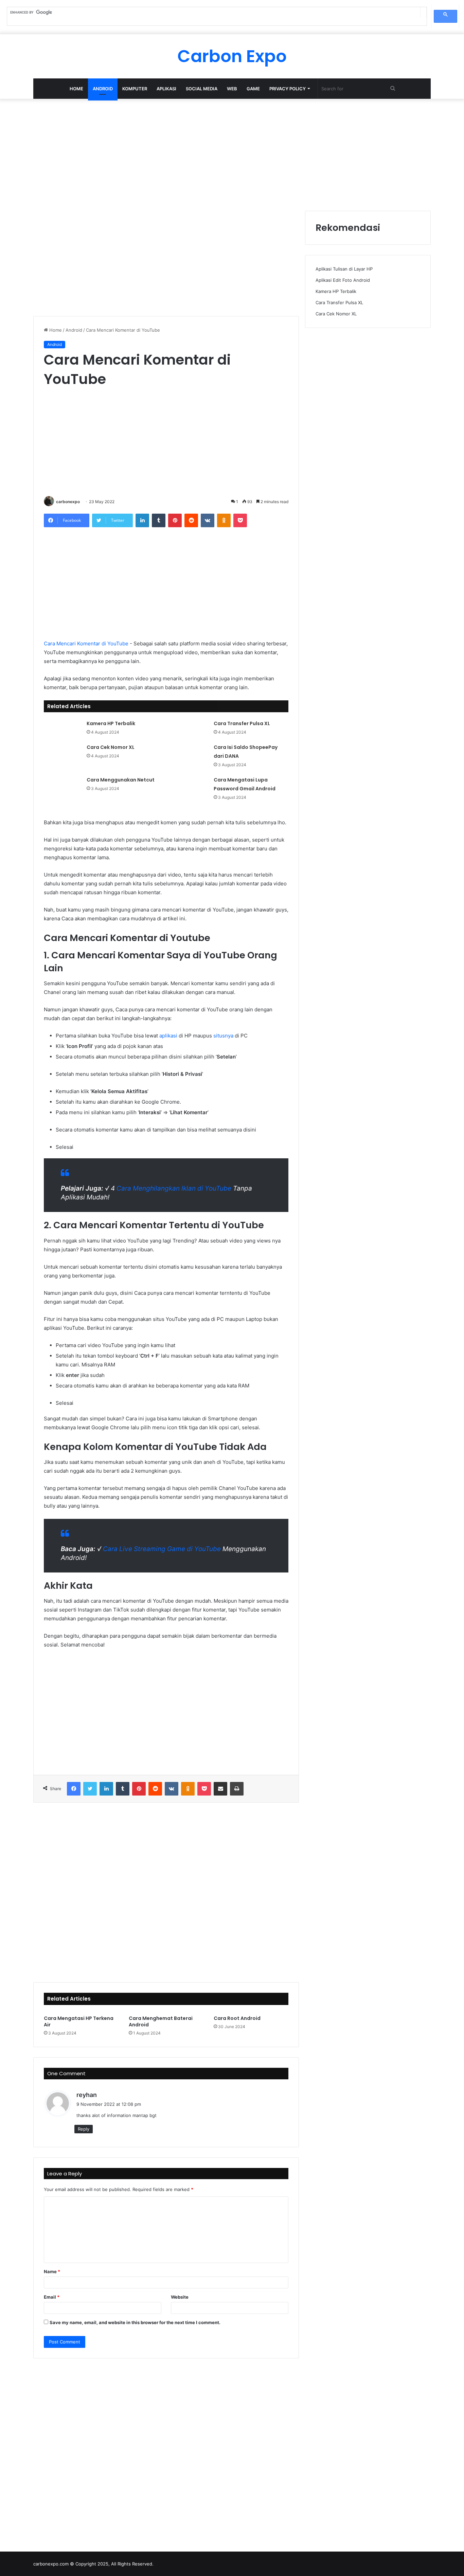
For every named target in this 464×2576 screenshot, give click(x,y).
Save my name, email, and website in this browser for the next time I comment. (135, 2322)
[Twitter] (90, 1789)
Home (76, 89)
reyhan (87, 2095)
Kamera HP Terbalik (111, 723)
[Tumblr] (159, 520)
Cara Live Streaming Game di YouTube (162, 1549)
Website (180, 2297)
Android (103, 89)
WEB (232, 89)
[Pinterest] (175, 520)
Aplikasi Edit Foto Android (343, 280)
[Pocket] (240, 520)
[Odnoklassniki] (224, 520)
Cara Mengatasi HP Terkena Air (79, 2021)
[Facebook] (74, 1789)
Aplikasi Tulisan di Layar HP (344, 269)
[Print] (237, 1789)
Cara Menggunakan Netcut (121, 780)
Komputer (135, 89)
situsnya (223, 1036)
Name (52, 2271)
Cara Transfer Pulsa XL (242, 723)
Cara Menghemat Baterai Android (161, 2021)
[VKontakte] (208, 520)
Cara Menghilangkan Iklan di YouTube (174, 1188)
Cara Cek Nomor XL (111, 747)
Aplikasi (166, 89)
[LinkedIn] (142, 520)
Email (52, 2297)
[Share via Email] (220, 1789)
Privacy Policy (288, 89)
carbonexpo (68, 502)
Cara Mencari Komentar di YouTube (86, 643)
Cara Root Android (237, 2018)
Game (253, 89)
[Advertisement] (232, 153)
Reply (84, 2129)
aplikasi (168, 1036)
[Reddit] (191, 520)
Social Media (202, 89)
